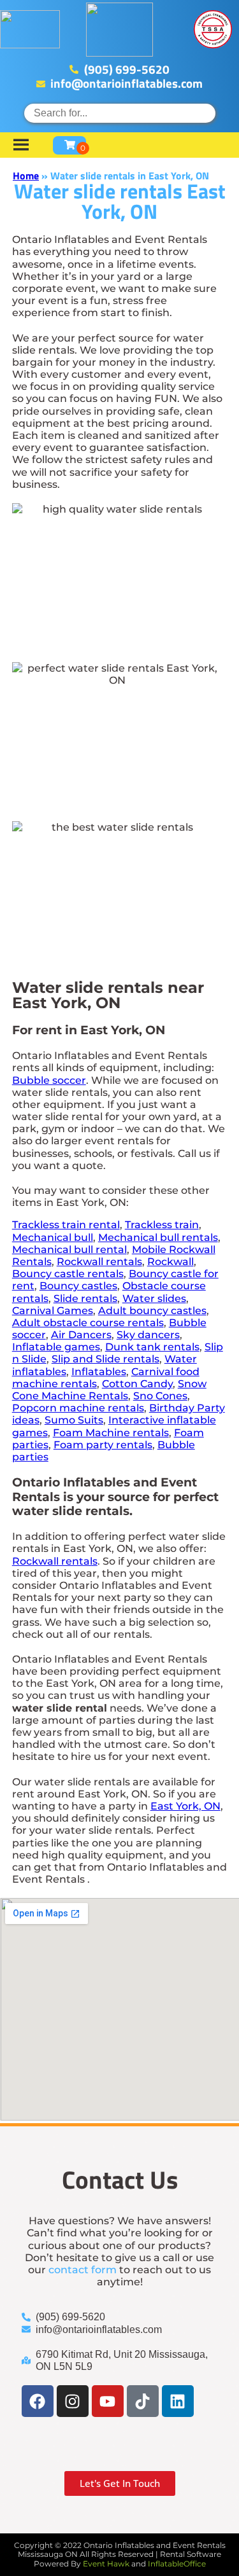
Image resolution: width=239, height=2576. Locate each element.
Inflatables (99, 1372)
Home (26, 176)
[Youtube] (108, 2401)
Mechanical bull (53, 1237)
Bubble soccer (49, 1080)
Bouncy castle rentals (68, 1274)
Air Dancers (81, 1335)
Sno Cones (160, 1396)
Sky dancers (148, 1335)
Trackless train (162, 1225)
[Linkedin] (178, 2401)
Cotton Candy (137, 1384)
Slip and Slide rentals (105, 1359)
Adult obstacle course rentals (88, 1323)
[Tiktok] (143, 2401)
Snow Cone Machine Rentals (109, 1390)
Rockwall (170, 1262)
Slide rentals (85, 1298)
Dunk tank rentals (152, 1347)
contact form (83, 2270)
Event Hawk (106, 2564)
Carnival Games (53, 1311)
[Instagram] (73, 2401)
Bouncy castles (78, 1286)
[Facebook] (38, 2401)
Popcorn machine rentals (78, 1408)
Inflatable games (56, 1347)
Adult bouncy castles (152, 1311)
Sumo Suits (74, 1420)
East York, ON (185, 1806)
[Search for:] (120, 113)
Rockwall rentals (99, 1262)
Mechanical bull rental (69, 1250)
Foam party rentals (103, 1445)
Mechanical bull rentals (158, 1237)
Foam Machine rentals (111, 1433)
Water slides (154, 1298)
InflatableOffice (177, 2564)
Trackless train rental (66, 1225)
